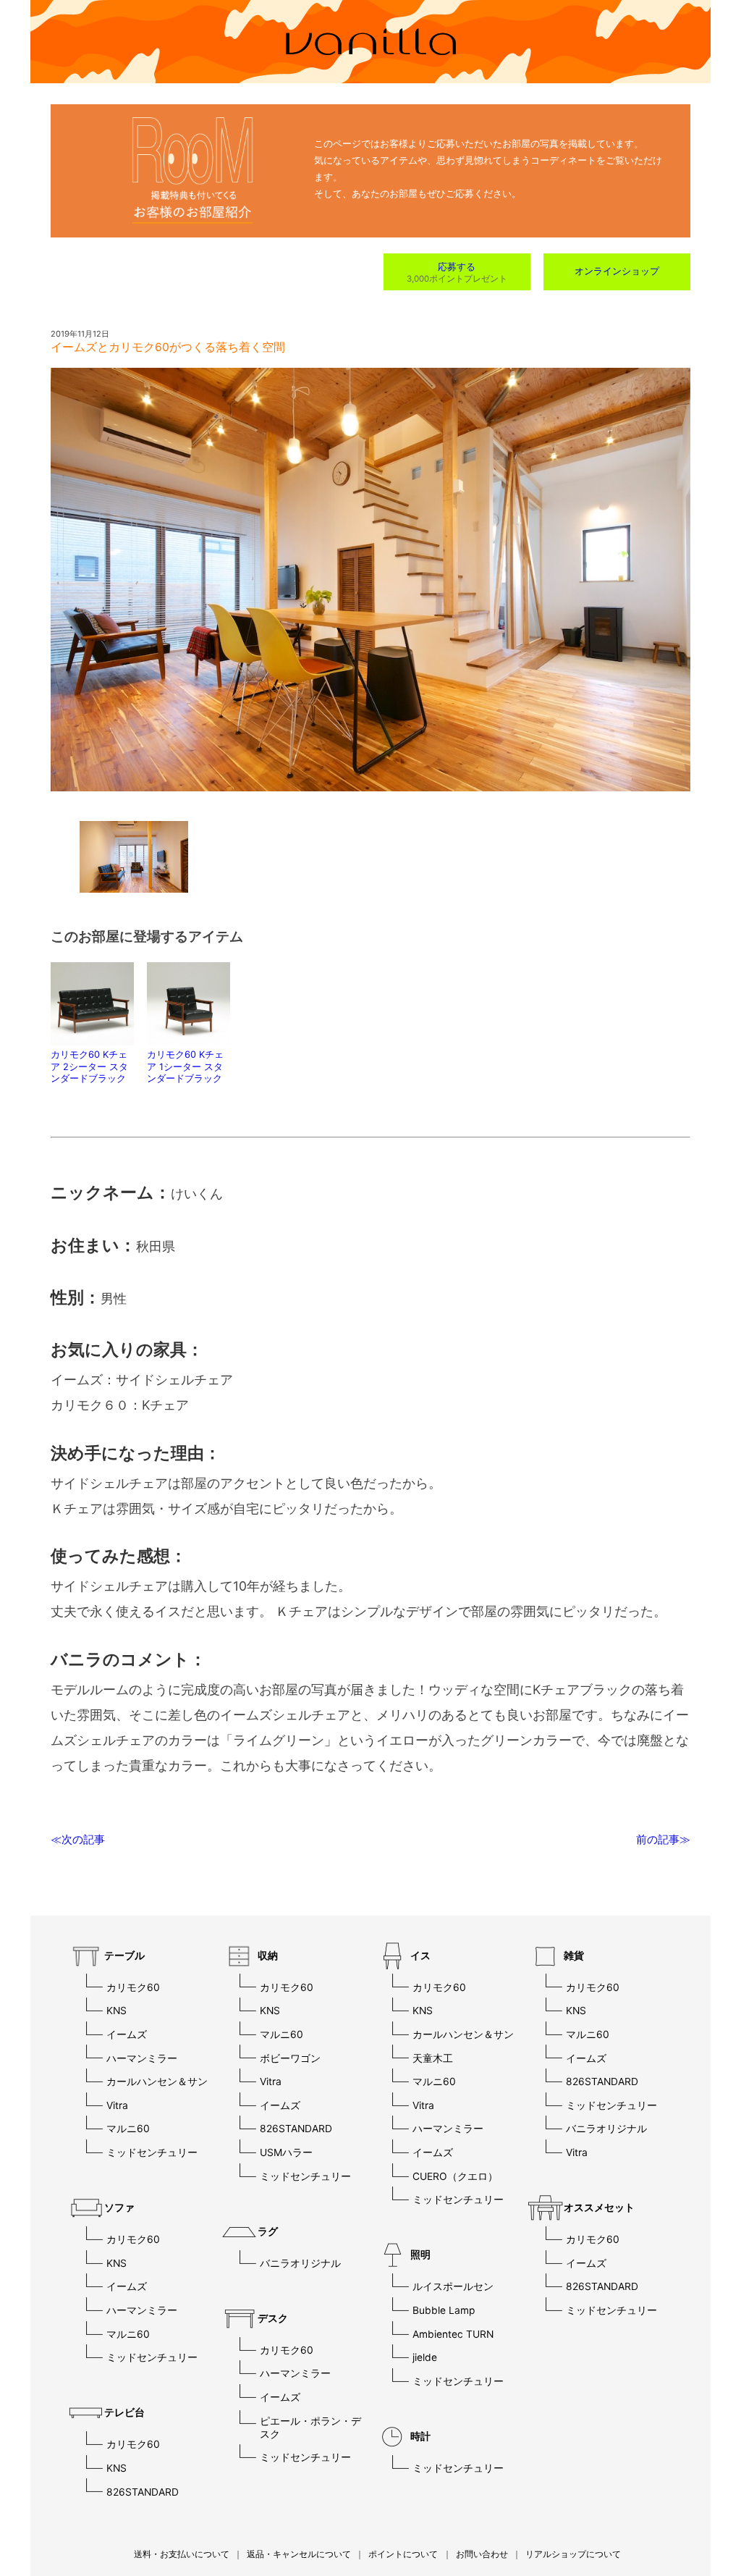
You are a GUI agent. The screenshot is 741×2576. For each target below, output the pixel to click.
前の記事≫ (663, 1839)
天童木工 (433, 2058)
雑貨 (574, 1956)
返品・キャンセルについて (299, 2554)
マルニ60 (128, 2129)
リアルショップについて (573, 2554)
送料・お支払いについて (182, 2554)
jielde (425, 2357)
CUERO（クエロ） (455, 2176)
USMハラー (286, 2152)
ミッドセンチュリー (152, 2152)
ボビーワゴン (290, 2058)
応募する (457, 267)
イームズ (127, 2034)
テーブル (124, 1956)
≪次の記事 (78, 1839)
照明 (420, 2255)
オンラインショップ (617, 271)
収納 (268, 1956)
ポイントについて (403, 2554)
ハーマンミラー (142, 2058)
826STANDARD (143, 2492)
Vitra (117, 2105)
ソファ (119, 2207)
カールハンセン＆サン (157, 2082)
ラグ (268, 2231)
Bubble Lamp (444, 2310)
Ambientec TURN (453, 2334)
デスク (273, 2318)
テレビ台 (124, 2412)
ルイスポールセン (453, 2286)
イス (420, 1956)
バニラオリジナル (300, 2263)
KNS (117, 2011)
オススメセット (599, 2207)
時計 (420, 2436)
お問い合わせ (482, 2554)
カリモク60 (133, 1987)
